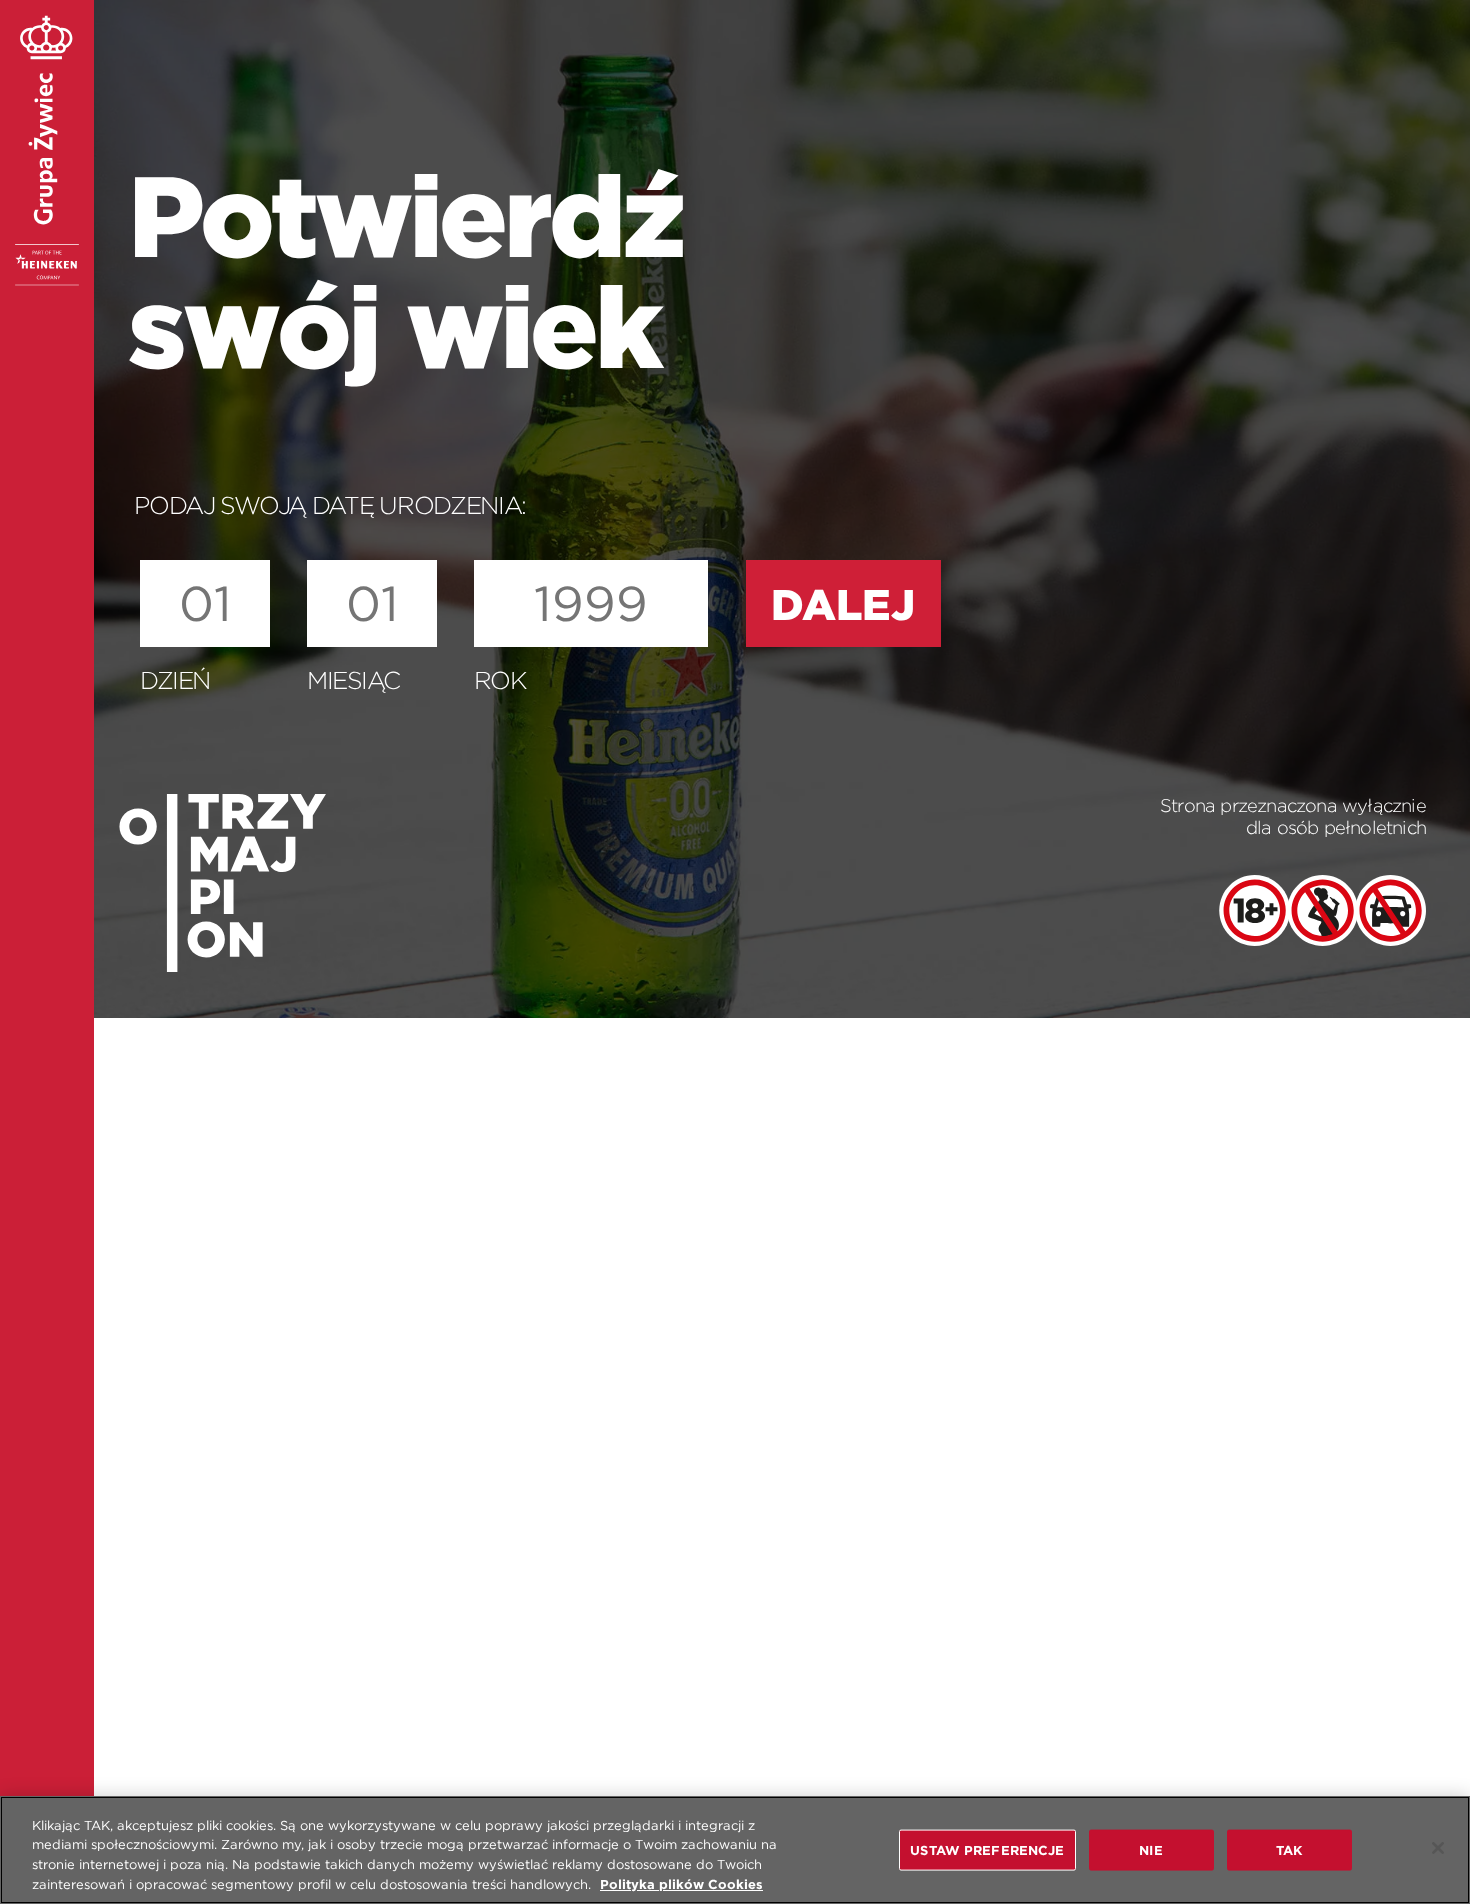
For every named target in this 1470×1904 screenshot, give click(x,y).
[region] (735, 1850)
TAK (1289, 1850)
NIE (1150, 1850)
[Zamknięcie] (1438, 1848)
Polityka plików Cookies (681, 1883)
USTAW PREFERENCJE (987, 1850)
